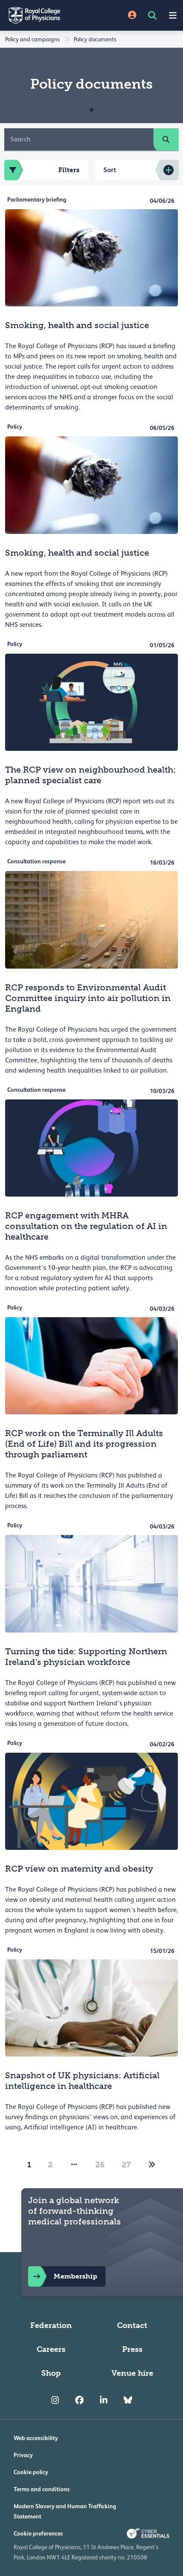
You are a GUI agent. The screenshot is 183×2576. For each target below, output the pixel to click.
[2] (152, 2165)
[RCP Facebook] (79, 2400)
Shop (51, 2373)
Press (132, 2349)
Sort (110, 170)
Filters (69, 170)
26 (100, 2165)
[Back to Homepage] (46, 15)
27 (126, 2165)
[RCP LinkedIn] (104, 2400)
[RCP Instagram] (55, 2400)
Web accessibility (36, 2438)
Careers (51, 2349)
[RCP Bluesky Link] (128, 2400)
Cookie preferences (38, 2533)
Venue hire (132, 2373)
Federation (51, 2325)
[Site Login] (132, 16)
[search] (166, 139)
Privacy (23, 2455)
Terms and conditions (42, 2489)
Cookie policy (31, 2472)
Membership (75, 2276)
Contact (132, 2325)
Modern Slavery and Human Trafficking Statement (65, 2511)
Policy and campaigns (32, 39)
